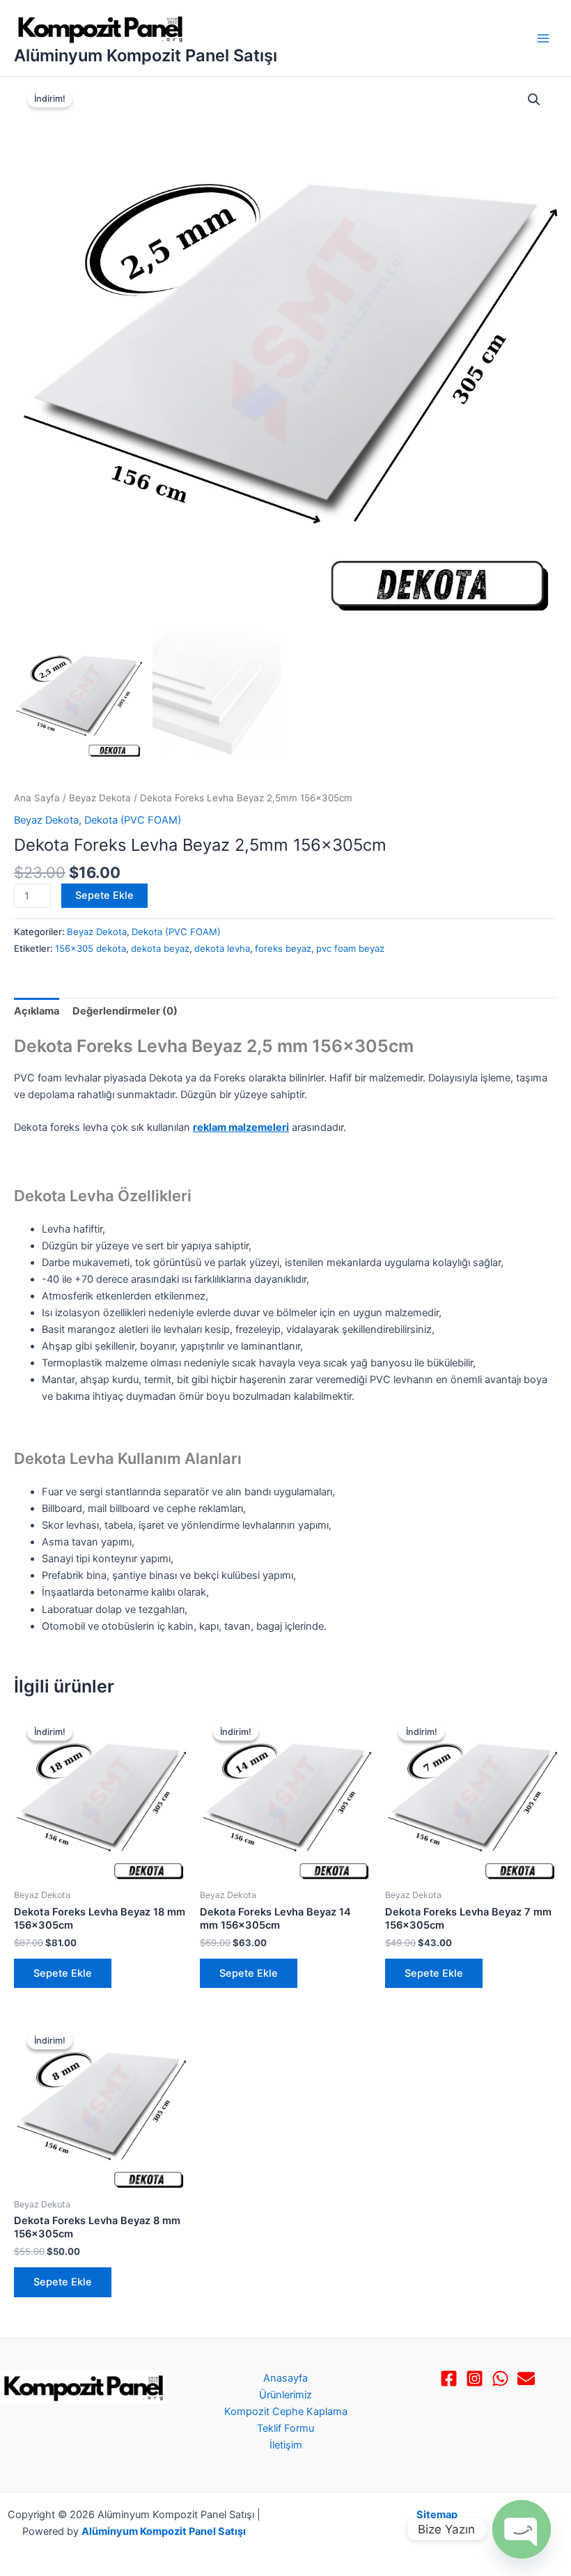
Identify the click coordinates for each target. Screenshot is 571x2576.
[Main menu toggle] (543, 38)
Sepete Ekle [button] (63, 1973)
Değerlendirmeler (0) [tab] (125, 1011)
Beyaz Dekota (100, 798)
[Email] (526, 2378)
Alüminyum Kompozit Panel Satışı (146, 55)
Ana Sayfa (37, 798)
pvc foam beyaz (350, 948)
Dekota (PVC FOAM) (133, 820)
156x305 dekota (91, 948)
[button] (534, 100)
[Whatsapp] (500, 2378)
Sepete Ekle (104, 895)
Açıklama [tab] (37, 1011)
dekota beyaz (160, 948)
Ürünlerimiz (285, 2395)
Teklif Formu (285, 2428)
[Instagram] (475, 2378)
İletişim (286, 2445)
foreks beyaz (283, 948)
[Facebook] (449, 2378)
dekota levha (222, 948)
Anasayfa (285, 2378)
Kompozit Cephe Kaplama (286, 2412)
